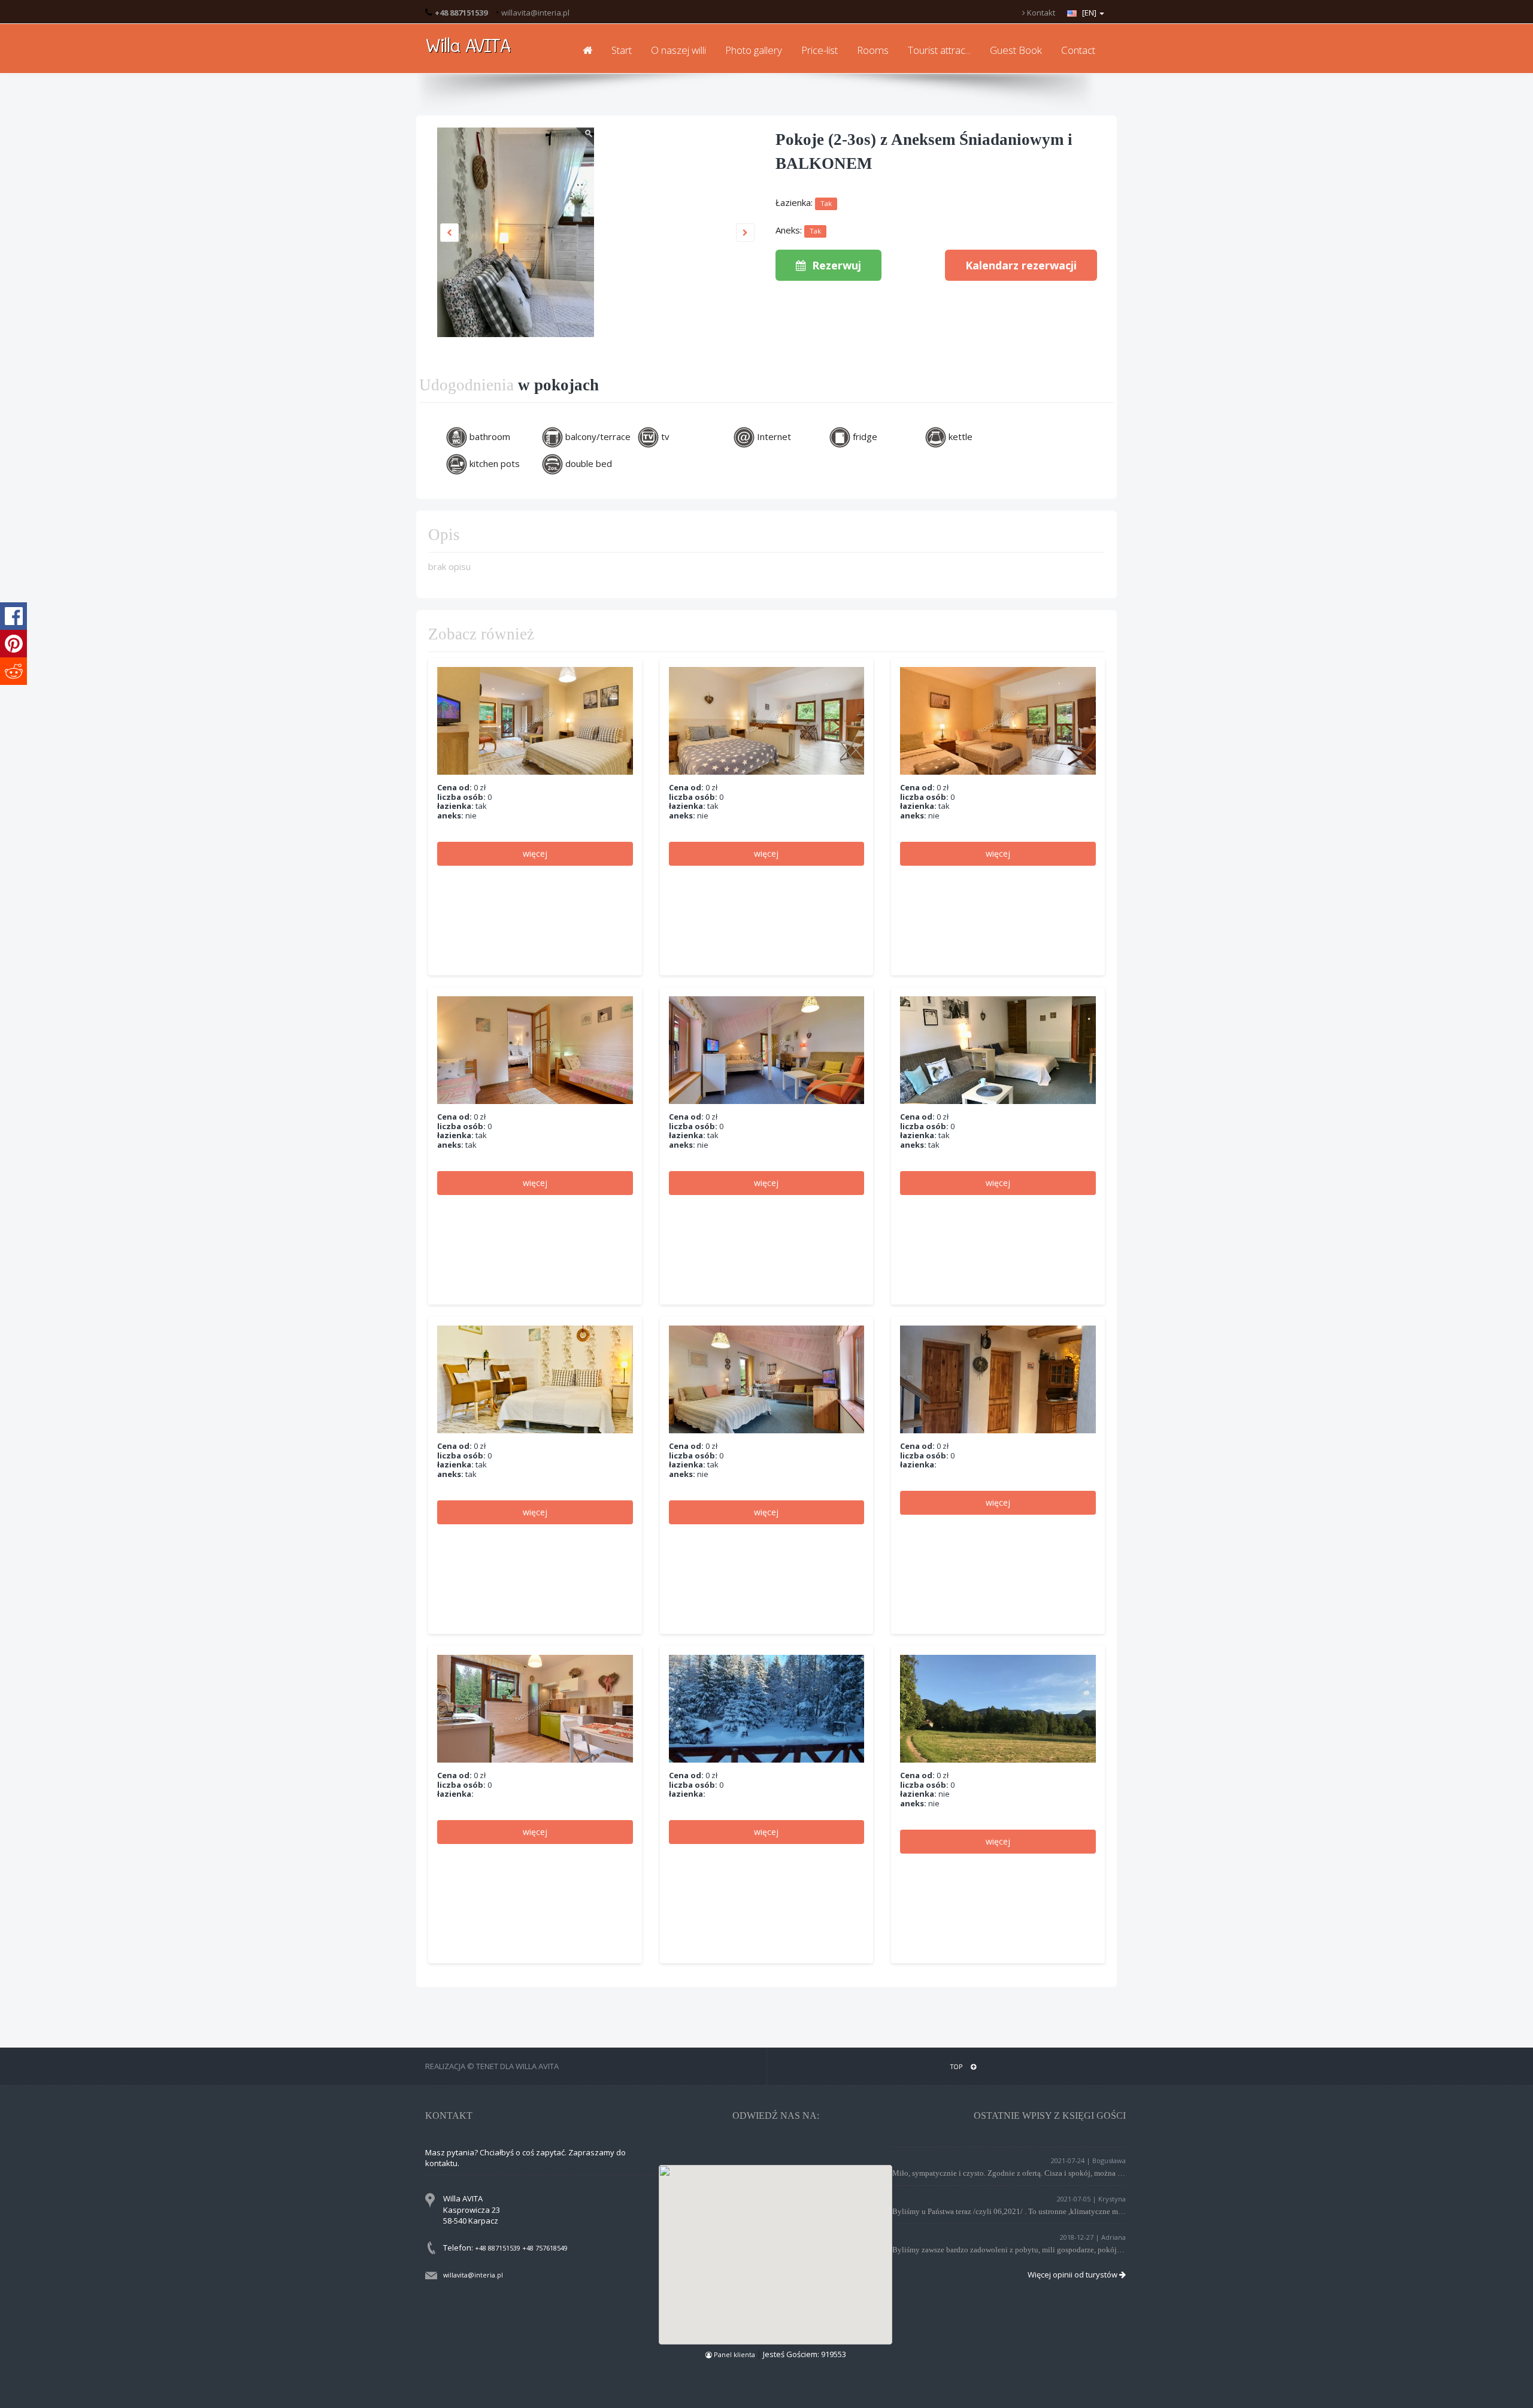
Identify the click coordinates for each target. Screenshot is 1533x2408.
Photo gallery (754, 50)
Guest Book (1016, 50)
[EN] (1089, 13)
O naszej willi (678, 50)
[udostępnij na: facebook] (13, 616)
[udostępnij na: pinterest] (13, 644)
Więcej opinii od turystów (1073, 2274)
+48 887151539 (498, 2248)
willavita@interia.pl (535, 13)
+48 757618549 (545, 2248)
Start (622, 50)
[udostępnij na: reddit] (13, 671)
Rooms (873, 50)
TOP (958, 2066)
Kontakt (1040, 13)
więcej (535, 853)
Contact (1078, 50)
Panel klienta (734, 2354)
